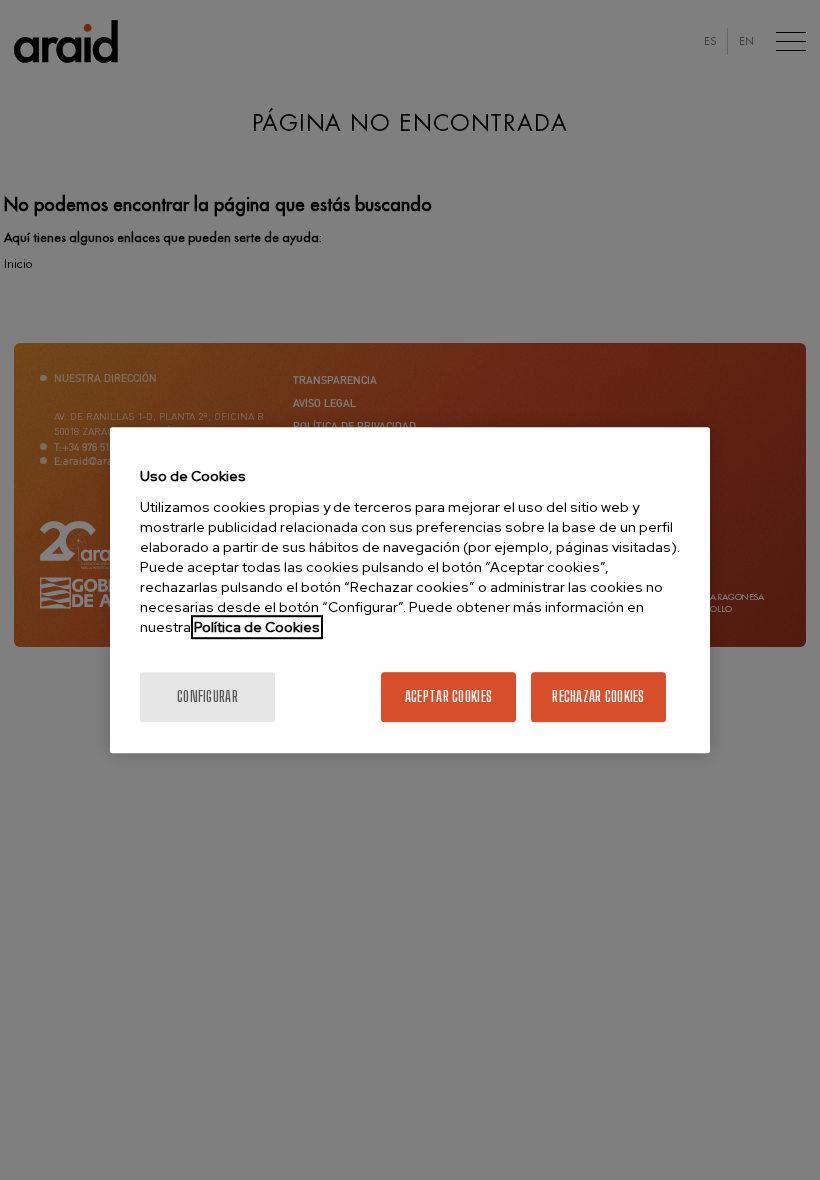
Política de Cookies (257, 627)
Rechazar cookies (598, 696)
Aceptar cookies (448, 696)
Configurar (207, 696)
